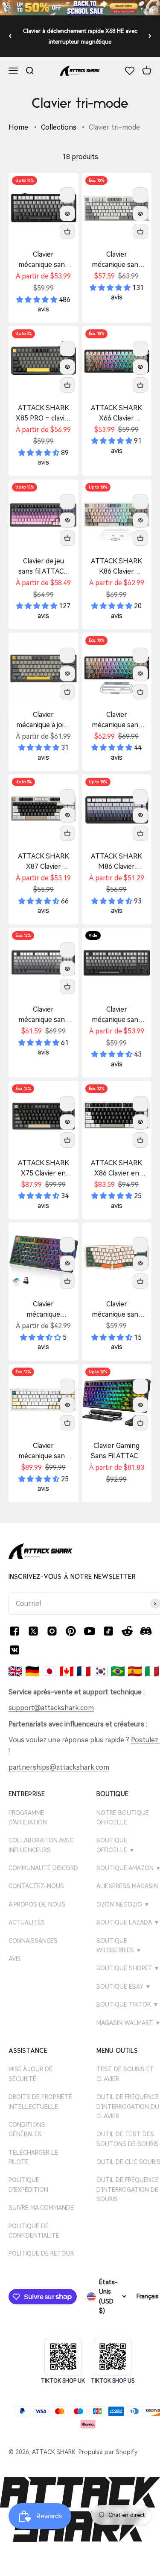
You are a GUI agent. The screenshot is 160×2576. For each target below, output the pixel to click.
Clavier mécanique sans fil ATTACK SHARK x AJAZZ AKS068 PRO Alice (116, 1310)
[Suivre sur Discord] (146, 1631)
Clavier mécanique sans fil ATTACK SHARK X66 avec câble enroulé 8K (116, 720)
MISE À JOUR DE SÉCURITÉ (31, 2074)
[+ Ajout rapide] (67, 231)
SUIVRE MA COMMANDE (41, 2208)
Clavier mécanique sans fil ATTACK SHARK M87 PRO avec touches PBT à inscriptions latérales (43, 1015)
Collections (59, 127)
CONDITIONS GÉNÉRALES (27, 2129)
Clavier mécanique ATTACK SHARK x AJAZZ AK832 (43, 1310)
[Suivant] (150, 36)
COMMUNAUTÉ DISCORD (43, 1868)
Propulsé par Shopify (108, 2452)
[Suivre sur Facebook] (15, 1631)
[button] (38, 300)
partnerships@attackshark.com (59, 1767)
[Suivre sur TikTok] (108, 1631)
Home (18, 127)
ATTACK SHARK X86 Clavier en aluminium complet (116, 1169)
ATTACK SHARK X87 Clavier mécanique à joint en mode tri (44, 862)
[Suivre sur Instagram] (52, 1631)
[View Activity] (80, 8)
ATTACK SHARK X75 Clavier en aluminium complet (44, 1169)
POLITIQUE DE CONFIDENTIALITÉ (34, 2231)
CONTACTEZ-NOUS (36, 1886)
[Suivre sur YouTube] (90, 1631)
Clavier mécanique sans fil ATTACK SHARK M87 (117, 1015)
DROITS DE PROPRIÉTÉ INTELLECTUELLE (40, 2102)
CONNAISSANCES (33, 1941)
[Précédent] (10, 36)
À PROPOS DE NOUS (37, 1904)
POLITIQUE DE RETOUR (41, 2253)
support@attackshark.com (51, 1708)
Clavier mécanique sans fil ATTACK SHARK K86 (117, 260)
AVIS (15, 1959)
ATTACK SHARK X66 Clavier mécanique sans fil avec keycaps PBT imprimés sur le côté (117, 414)
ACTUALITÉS (27, 1922)
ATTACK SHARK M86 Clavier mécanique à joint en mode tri (116, 862)
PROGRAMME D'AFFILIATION (28, 1818)
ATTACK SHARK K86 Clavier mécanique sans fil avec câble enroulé (116, 567)
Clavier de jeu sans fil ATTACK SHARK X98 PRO (43, 567)
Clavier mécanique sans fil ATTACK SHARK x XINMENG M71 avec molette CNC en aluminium (43, 1451)
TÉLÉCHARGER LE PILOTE (33, 2157)
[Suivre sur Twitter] (33, 1631)
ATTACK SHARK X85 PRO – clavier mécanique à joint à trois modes (44, 414)
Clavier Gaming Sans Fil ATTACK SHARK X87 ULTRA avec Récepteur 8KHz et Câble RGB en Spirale (117, 1451)
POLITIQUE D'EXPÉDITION (28, 2185)
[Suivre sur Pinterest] (71, 1631)
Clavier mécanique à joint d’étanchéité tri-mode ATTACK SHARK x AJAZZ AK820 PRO (44, 720)
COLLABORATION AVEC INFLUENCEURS (41, 1845)
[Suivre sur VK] (15, 1650)
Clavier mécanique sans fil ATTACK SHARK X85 (43, 260)
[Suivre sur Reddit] (127, 1631)
